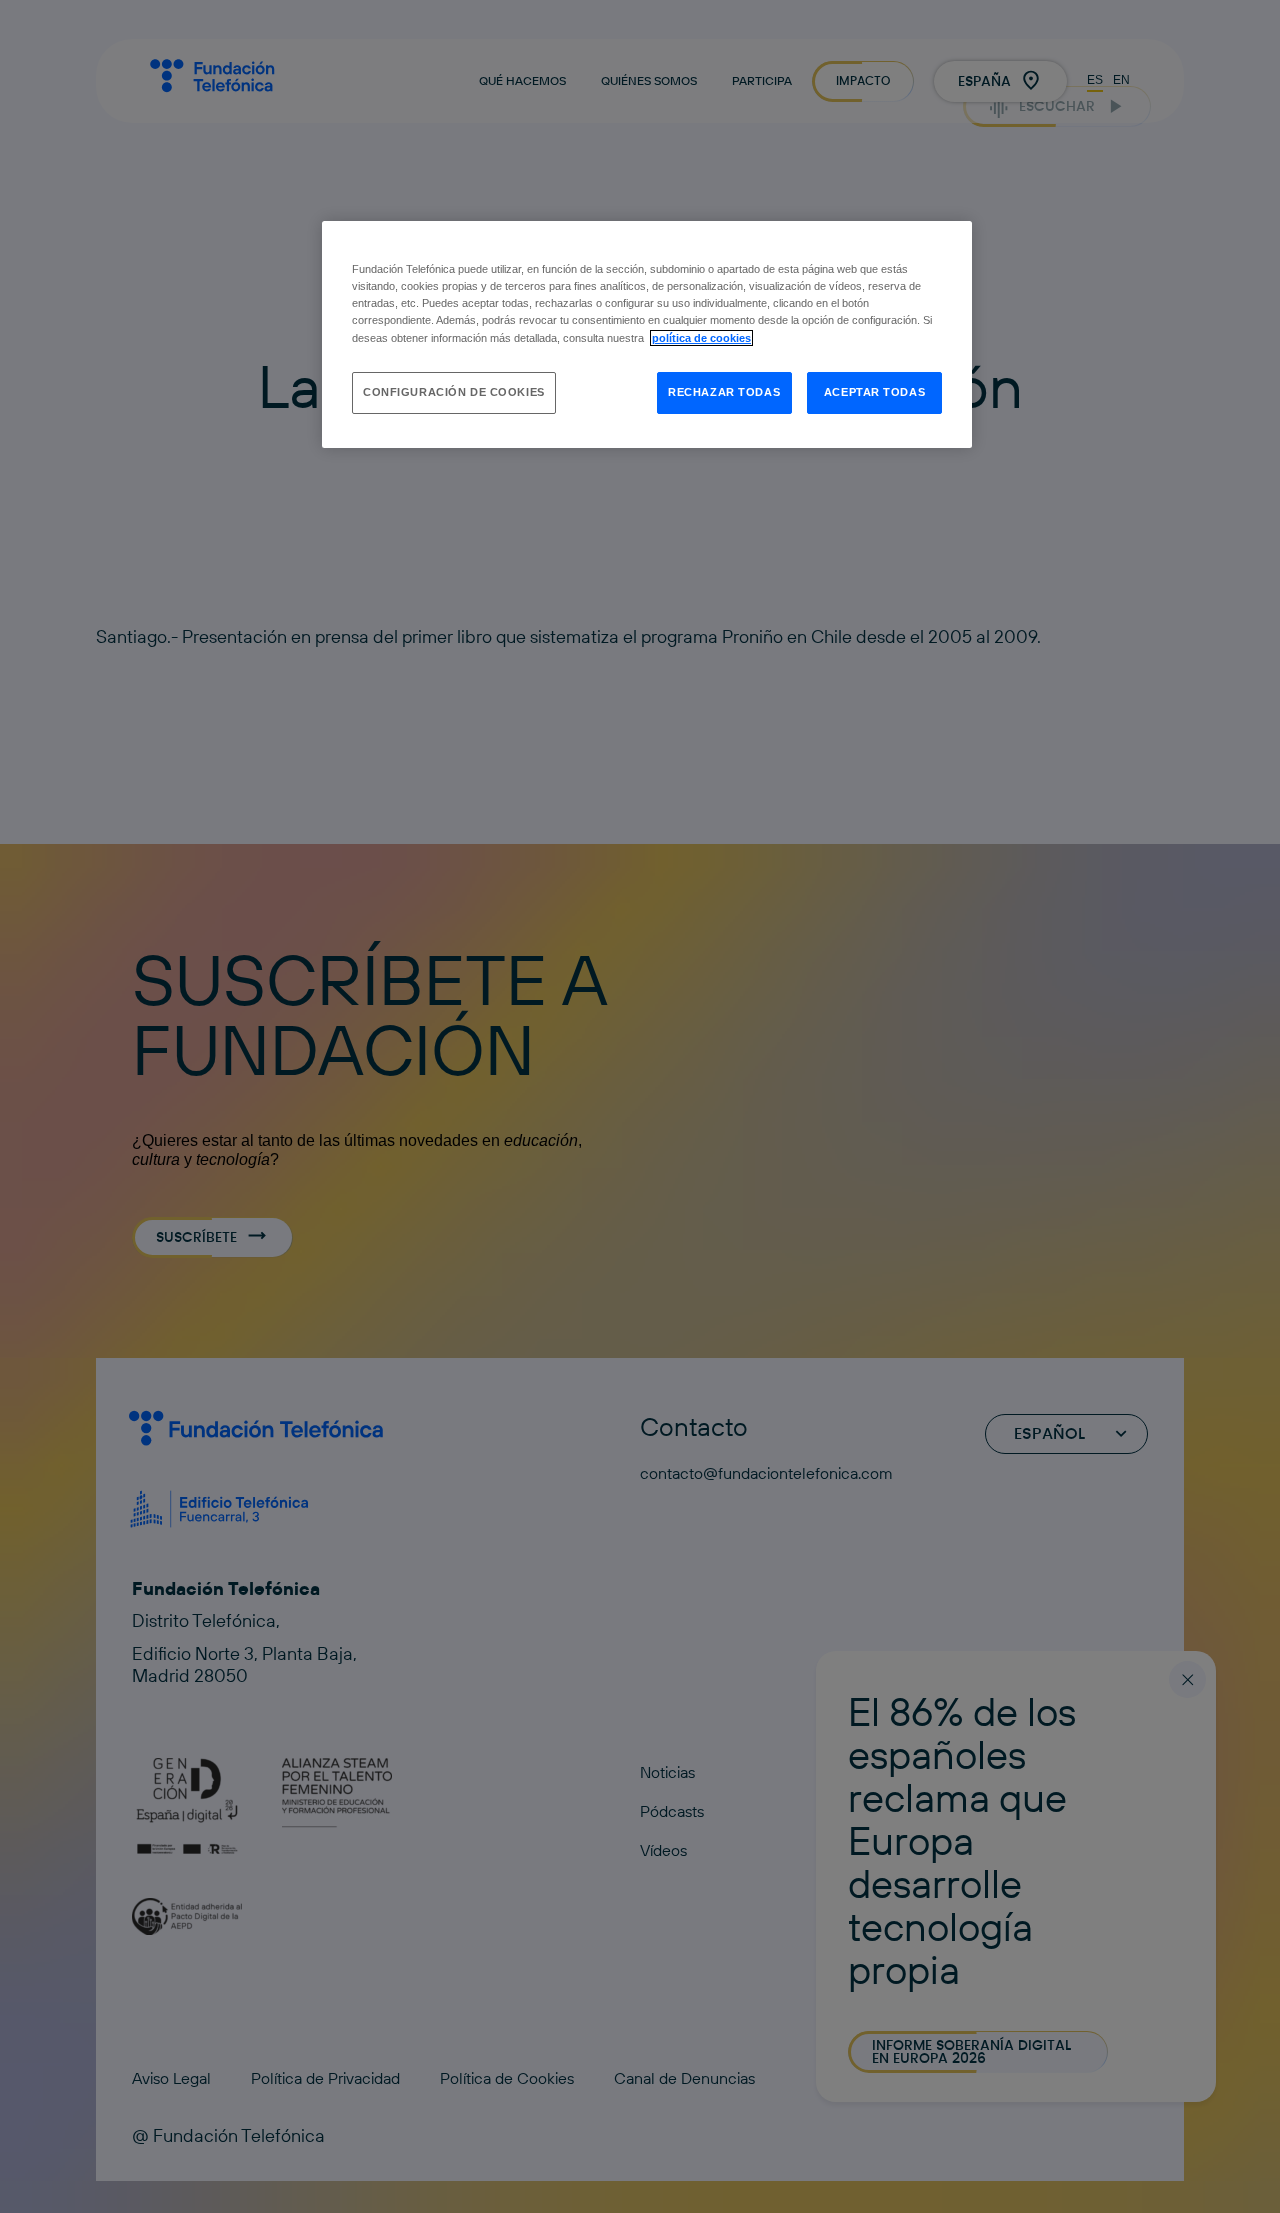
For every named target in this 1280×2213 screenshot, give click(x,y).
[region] (647, 334)
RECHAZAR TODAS (724, 392)
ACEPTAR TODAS (874, 392)
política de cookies (701, 338)
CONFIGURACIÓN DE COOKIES (454, 392)
